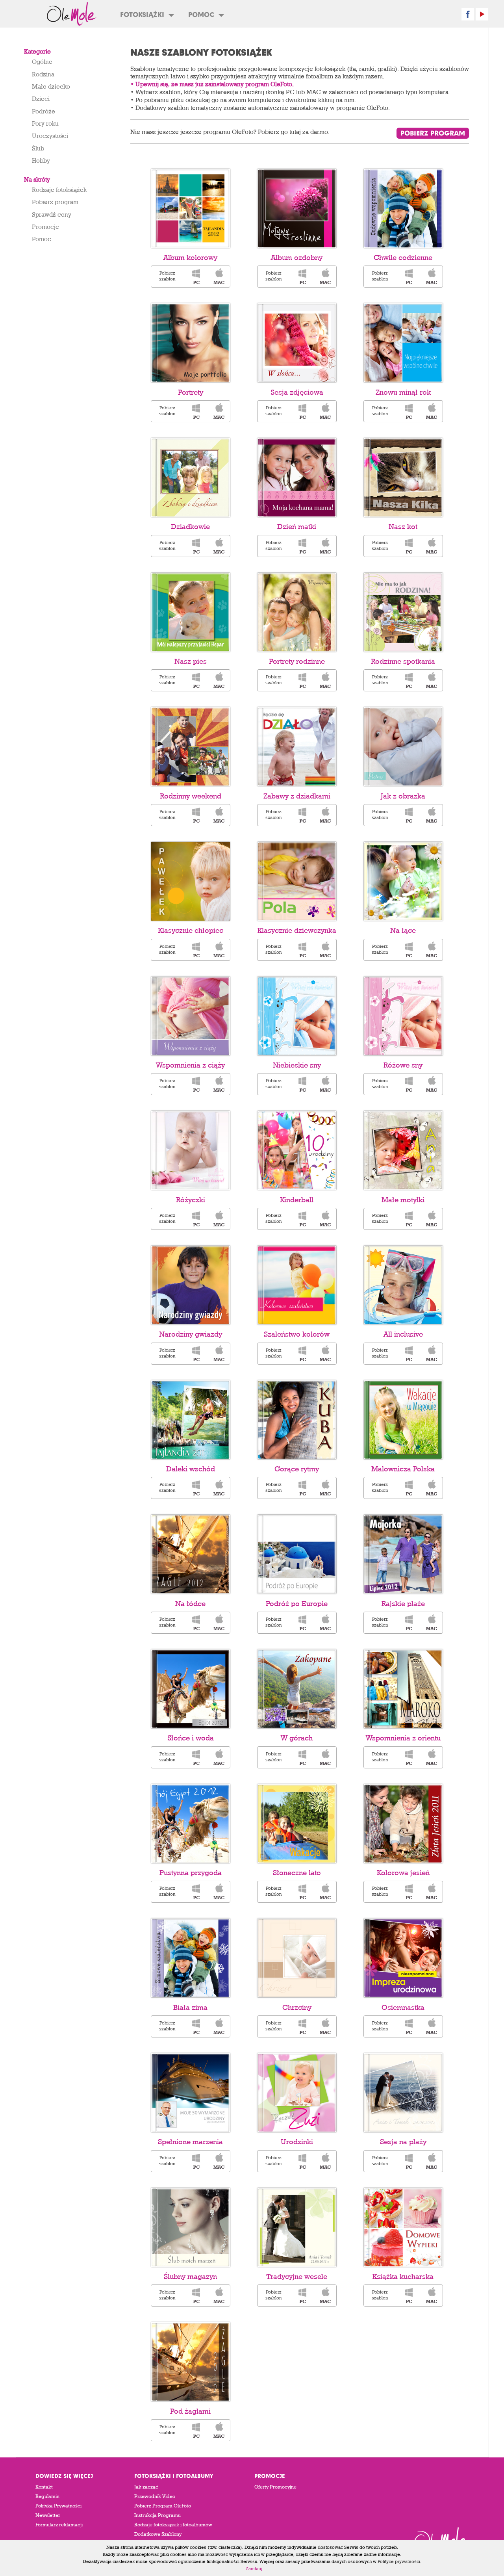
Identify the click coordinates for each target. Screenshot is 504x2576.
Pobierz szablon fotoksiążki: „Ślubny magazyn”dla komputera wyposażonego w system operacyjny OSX (219, 2296)
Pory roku (45, 123)
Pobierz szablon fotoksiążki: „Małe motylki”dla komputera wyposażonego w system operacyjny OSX (432, 1219)
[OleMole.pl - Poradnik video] (482, 14)
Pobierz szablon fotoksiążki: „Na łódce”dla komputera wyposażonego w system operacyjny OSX (219, 1623)
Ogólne (42, 61)
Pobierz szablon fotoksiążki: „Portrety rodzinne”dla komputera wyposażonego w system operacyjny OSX (325, 680)
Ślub (38, 148)
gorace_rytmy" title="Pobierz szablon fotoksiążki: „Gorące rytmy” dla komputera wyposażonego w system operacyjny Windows (302, 1488)
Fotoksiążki (142, 14)
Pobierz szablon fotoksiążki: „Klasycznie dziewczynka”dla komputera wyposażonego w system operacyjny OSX (325, 950)
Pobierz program (55, 202)
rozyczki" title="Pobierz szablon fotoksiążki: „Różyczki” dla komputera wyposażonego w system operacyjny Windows (196, 1219)
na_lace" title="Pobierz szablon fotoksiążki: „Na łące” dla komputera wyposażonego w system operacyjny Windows (408, 950)
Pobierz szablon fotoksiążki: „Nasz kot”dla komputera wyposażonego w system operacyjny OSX (432, 546)
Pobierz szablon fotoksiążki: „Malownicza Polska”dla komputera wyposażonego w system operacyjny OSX (432, 1488)
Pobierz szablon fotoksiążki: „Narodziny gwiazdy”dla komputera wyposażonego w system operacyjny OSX (219, 1354)
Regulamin (47, 2496)
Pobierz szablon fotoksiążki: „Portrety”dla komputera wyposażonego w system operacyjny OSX (219, 411)
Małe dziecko (51, 86)
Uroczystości (50, 136)
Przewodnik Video (155, 2496)
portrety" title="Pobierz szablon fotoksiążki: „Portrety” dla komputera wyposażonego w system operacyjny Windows (196, 411)
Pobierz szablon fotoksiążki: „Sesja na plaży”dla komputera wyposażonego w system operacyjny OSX (432, 2161)
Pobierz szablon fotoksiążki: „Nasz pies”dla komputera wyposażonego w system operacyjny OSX (219, 680)
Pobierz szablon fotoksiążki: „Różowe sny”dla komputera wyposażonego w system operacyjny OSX (432, 1084)
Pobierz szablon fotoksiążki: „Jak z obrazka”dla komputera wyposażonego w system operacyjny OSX (432, 815)
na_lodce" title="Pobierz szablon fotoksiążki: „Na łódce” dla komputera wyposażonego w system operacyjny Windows (196, 1623)
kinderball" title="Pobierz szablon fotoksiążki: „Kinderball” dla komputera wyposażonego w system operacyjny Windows (302, 1219)
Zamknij (254, 2568)
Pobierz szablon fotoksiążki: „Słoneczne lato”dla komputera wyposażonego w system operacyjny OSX (325, 1892)
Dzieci (41, 98)
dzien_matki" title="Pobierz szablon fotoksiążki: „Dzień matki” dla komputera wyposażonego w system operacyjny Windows (302, 546)
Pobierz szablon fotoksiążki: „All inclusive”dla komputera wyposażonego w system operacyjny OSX (432, 1354)
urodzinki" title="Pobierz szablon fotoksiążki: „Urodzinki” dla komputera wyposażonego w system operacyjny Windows (302, 2161)
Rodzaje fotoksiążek (59, 189)
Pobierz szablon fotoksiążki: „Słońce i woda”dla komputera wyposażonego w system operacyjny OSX (219, 1757)
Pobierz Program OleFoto (163, 2506)
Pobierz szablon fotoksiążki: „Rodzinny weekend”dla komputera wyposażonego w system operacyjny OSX (219, 815)
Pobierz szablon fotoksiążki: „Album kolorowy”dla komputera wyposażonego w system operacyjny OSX (219, 277)
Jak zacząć (146, 2487)
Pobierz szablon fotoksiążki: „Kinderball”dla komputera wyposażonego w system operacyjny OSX (325, 1219)
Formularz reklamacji (59, 2525)
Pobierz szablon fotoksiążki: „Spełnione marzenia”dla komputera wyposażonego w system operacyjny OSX (219, 2161)
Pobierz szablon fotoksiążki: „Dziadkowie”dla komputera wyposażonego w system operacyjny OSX (219, 546)
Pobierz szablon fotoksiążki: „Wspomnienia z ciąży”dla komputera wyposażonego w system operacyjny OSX (219, 1084)
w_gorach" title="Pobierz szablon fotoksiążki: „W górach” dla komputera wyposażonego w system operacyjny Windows (302, 1757)
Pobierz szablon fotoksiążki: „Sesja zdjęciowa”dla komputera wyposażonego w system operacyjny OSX (325, 411)
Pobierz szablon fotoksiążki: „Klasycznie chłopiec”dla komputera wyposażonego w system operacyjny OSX (219, 950)
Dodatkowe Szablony (158, 2534)
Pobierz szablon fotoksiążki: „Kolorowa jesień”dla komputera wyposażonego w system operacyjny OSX (432, 1892)
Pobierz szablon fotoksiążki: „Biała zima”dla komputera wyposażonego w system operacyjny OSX (219, 2026)
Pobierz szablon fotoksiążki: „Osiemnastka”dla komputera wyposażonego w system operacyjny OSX (432, 2026)
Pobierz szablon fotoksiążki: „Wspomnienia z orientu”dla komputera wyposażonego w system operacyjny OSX (432, 1757)
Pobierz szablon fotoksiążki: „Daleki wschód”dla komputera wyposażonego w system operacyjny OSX (219, 1488)
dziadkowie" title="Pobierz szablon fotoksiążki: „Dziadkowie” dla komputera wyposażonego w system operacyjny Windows (196, 546)
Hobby (41, 160)
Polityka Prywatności (58, 2506)
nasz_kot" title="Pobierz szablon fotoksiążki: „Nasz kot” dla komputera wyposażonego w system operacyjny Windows (408, 546)
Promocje (45, 227)
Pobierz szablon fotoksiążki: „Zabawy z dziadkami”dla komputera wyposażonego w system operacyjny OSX (325, 815)
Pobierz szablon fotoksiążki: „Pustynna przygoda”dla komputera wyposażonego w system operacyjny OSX (219, 1892)
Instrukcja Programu (157, 2515)
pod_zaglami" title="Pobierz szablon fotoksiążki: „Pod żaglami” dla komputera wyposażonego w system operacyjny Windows (196, 2430)
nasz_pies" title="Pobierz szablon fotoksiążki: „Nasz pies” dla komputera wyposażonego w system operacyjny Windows (196, 680)
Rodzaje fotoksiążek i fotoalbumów (173, 2525)
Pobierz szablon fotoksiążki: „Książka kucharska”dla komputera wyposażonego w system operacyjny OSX (432, 2296)
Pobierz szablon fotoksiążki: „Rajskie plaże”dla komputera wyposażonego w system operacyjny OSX (432, 1623)
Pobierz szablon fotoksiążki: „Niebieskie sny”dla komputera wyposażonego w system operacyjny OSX (325, 1084)
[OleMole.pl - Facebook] (468, 14)
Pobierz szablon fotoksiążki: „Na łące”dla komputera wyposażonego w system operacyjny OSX (432, 950)
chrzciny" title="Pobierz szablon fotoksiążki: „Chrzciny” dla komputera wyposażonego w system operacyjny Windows (302, 2026)
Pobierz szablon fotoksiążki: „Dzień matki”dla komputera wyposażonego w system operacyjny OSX (325, 546)
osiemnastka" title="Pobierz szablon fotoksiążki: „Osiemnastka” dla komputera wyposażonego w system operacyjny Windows (408, 2026)
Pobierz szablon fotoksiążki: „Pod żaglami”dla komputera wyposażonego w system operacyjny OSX (219, 2430)
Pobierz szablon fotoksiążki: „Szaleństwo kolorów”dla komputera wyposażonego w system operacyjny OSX (325, 1354)
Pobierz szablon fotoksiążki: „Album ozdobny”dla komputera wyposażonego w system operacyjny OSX (325, 277)
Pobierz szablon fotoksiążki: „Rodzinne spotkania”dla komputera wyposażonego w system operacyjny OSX (432, 680)
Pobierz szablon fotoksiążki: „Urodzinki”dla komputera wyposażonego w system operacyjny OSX (325, 2161)
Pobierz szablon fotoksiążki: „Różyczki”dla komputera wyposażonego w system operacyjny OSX (219, 1219)
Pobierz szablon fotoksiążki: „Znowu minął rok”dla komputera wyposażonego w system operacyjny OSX (432, 411)
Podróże (44, 111)
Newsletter (48, 2515)
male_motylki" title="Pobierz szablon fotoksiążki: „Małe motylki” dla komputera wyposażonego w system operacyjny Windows (408, 1219)
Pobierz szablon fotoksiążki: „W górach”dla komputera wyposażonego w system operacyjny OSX (325, 1757)
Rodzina (43, 74)
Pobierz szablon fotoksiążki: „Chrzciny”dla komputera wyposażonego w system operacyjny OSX (325, 2026)
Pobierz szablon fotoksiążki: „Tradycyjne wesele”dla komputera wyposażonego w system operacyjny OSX (325, 2296)
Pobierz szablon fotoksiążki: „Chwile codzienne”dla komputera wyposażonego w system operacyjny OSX (432, 277)
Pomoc (201, 14)
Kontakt (44, 2487)
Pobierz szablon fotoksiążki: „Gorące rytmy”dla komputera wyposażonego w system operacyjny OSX (325, 1488)
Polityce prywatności (399, 2561)
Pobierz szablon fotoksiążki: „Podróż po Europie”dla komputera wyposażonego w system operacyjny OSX (325, 1623)
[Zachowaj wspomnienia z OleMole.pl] (71, 14)
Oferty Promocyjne (275, 2487)
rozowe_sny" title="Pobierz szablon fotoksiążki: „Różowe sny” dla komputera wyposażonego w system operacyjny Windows (408, 1084)
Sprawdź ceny (52, 214)
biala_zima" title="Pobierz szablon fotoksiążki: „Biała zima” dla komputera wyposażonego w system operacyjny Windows (196, 2026)
